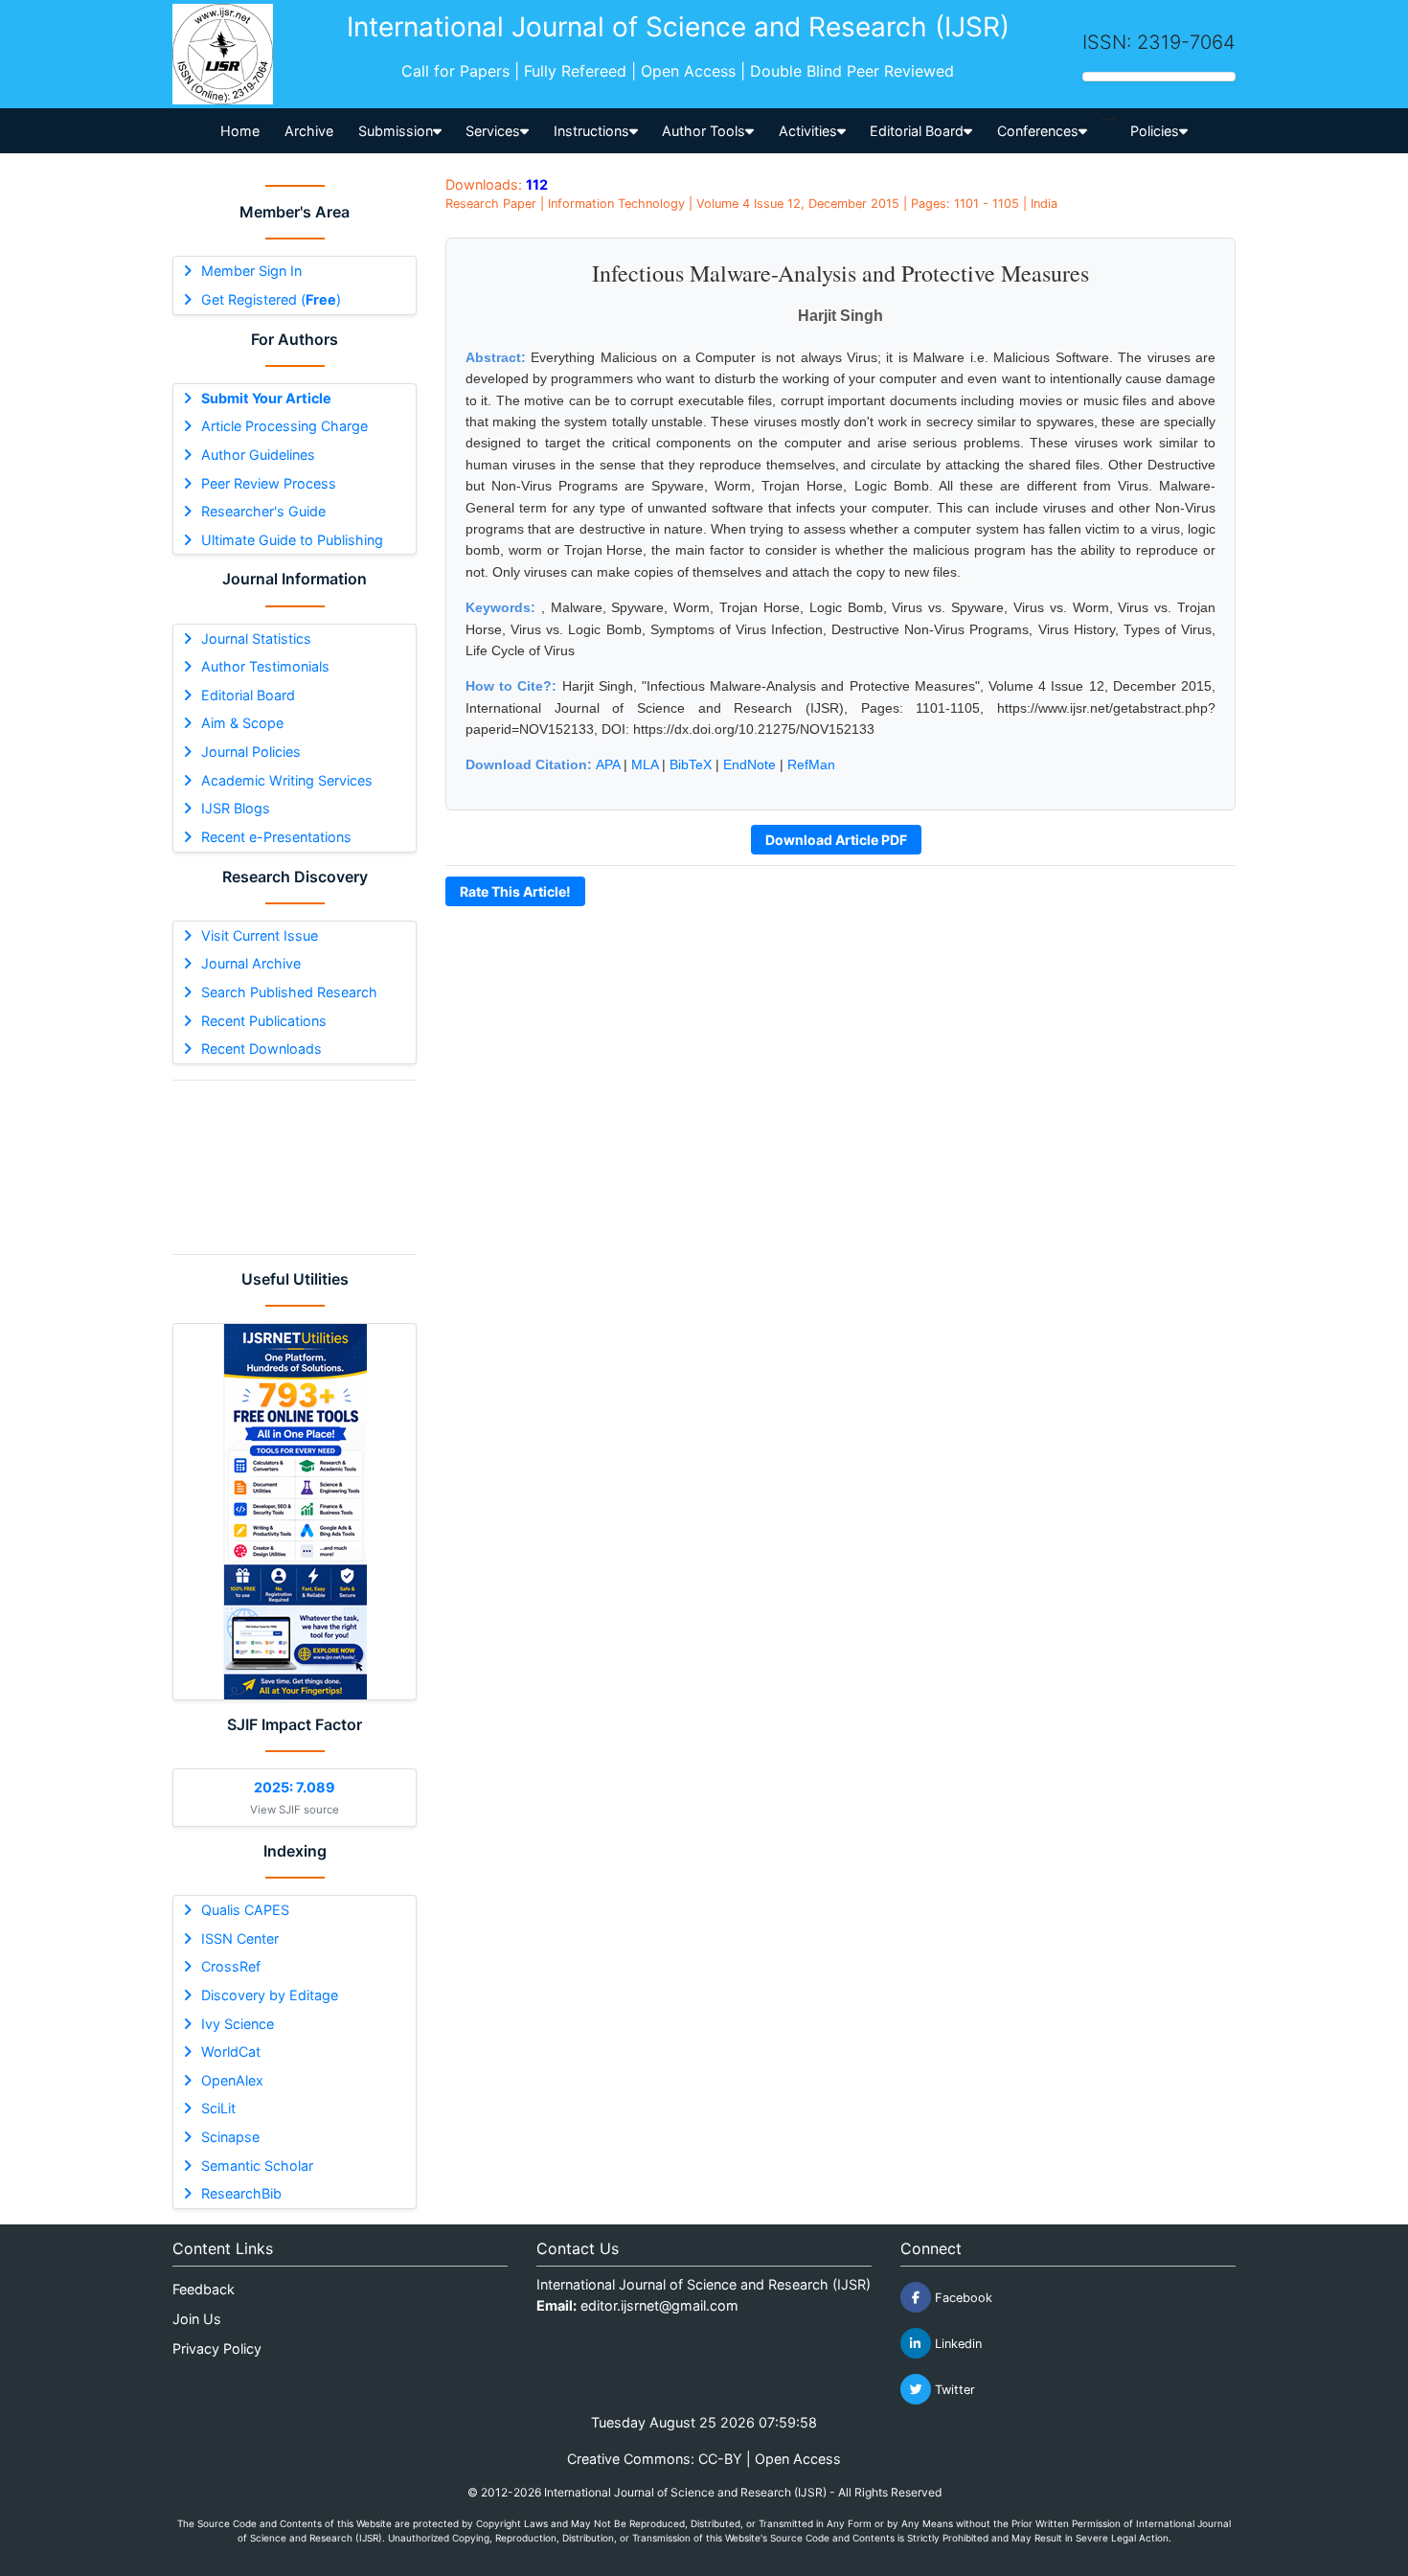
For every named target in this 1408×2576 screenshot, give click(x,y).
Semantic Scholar (257, 2166)
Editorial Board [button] (917, 131)
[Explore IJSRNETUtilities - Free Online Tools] (295, 1512)
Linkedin (956, 2344)
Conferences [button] (1038, 131)
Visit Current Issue (260, 935)
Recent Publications (264, 1021)
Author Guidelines (258, 455)
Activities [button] (808, 131)
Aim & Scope (242, 723)
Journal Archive (251, 963)
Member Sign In (251, 271)
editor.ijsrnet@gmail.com (659, 2305)
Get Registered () (271, 299)
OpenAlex (232, 2080)
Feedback (204, 2289)
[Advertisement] (295, 1167)
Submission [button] (396, 131)
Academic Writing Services (287, 780)
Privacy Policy (217, 2348)
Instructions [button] (591, 131)
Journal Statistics (256, 638)
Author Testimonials (265, 666)
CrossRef (231, 1966)
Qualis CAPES (245, 1910)
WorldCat (231, 2052)
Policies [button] (1155, 131)
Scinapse (230, 2137)
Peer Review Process (269, 483)
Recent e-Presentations (276, 837)
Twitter (953, 2390)
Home (240, 131)
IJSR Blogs (236, 808)
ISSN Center (240, 1938)
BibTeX (691, 764)
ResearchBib (241, 2193)
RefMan (811, 764)
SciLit (218, 2108)
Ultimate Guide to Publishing (292, 540)
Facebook (962, 2298)
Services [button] (493, 131)
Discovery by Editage (270, 1995)
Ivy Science (238, 2024)
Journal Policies (251, 752)
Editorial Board (248, 695)
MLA (645, 764)
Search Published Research (289, 992)
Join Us (197, 2319)
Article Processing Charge (284, 426)
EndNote (749, 764)
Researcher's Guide (263, 511)
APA (608, 764)
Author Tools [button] (704, 131)
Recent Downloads (261, 1049)
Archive (309, 131)
